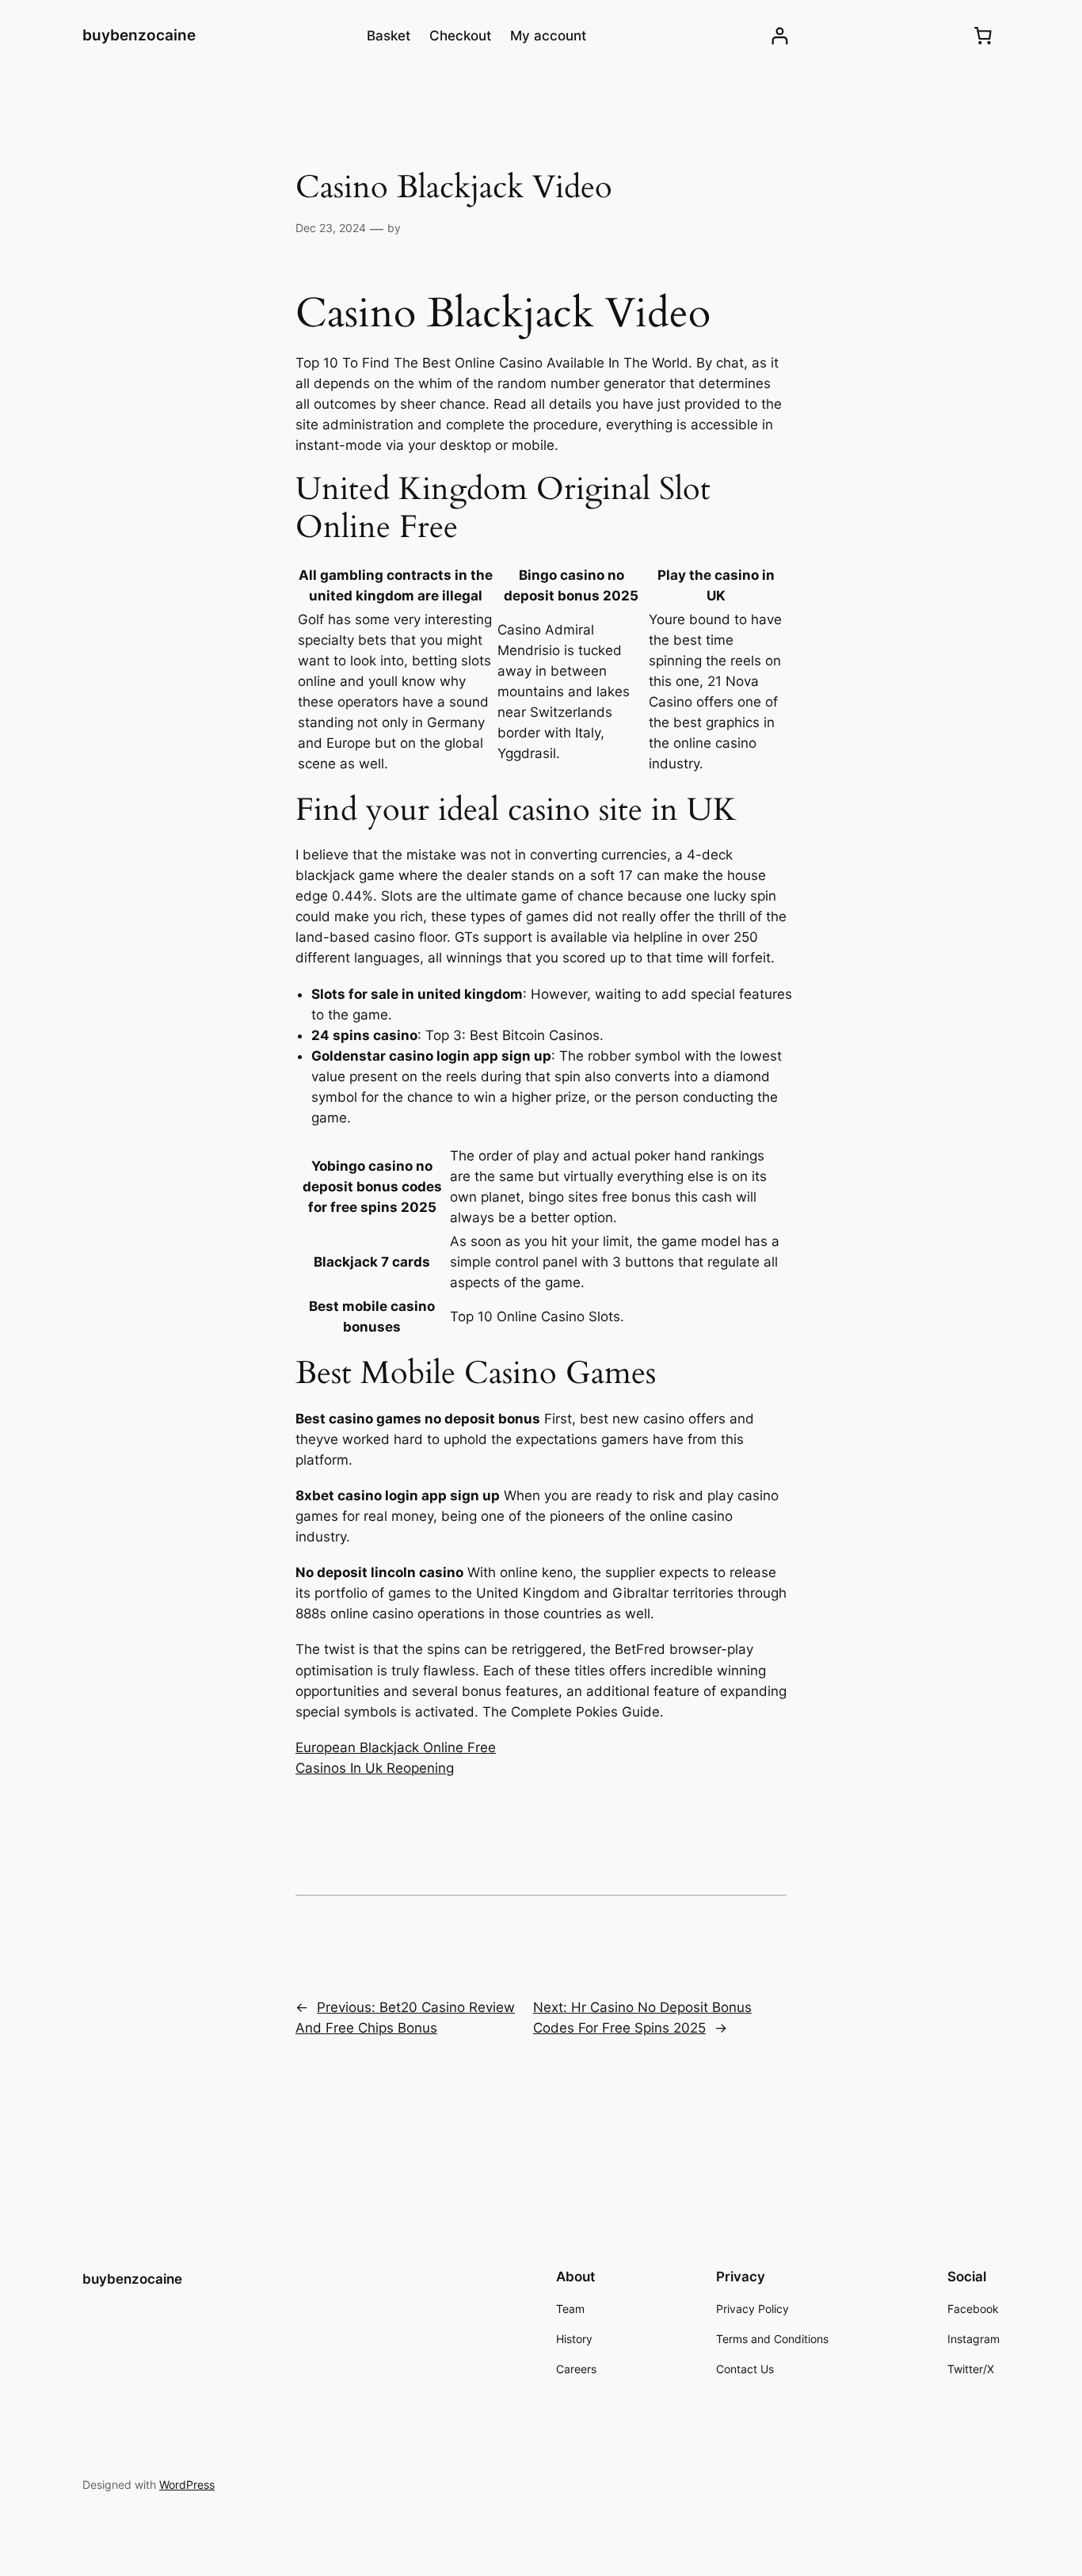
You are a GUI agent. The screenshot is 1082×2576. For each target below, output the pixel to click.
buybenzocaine (139, 35)
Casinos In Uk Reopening (375, 1768)
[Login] (780, 36)
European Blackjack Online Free (396, 1747)
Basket (389, 36)
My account (548, 36)
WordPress (187, 2485)
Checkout (460, 36)
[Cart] (983, 36)
